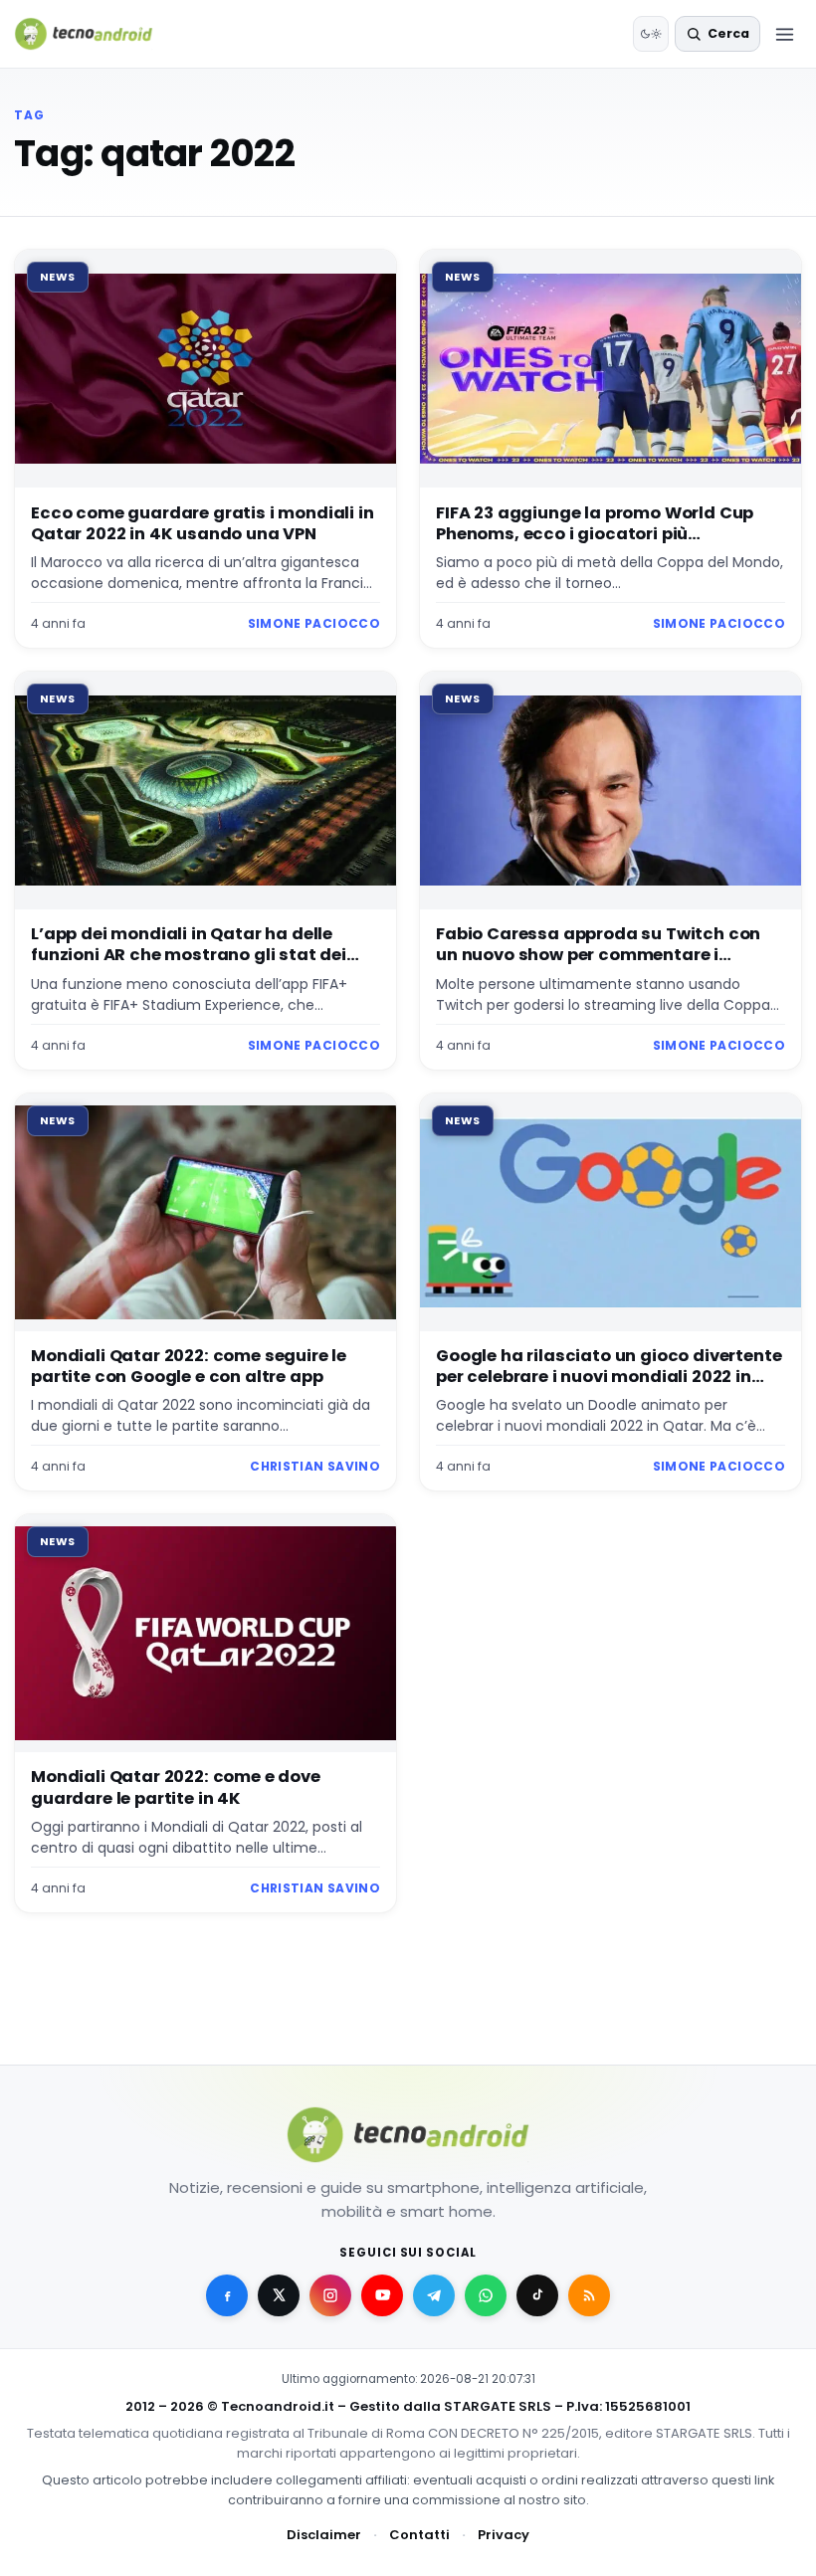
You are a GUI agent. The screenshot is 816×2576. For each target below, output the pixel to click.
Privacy (504, 2535)
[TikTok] (537, 2295)
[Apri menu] (784, 34)
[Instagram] (330, 2295)
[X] (279, 2295)
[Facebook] (227, 2295)
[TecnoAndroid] (96, 34)
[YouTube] (382, 2295)
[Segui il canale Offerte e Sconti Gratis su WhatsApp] (486, 2295)
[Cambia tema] (651, 34)
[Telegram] (434, 2295)
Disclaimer (324, 2535)
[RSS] (589, 2295)
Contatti (419, 2535)
